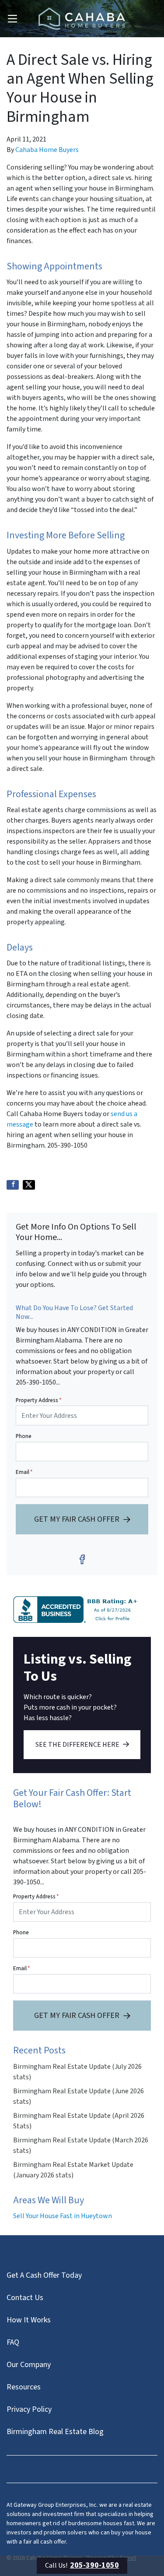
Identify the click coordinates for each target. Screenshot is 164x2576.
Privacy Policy (29, 2409)
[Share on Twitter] (29, 1185)
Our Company (29, 2365)
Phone (24, 1436)
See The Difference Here (77, 1745)
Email (24, 1472)
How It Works (29, 2320)
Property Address (38, 1400)
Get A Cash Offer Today (44, 2275)
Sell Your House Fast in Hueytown (63, 2216)
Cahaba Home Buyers (47, 150)
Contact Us (25, 2298)
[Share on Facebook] (13, 1185)
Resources (24, 2387)
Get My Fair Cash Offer (77, 1519)
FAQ (13, 2342)
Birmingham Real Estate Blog (55, 2432)
